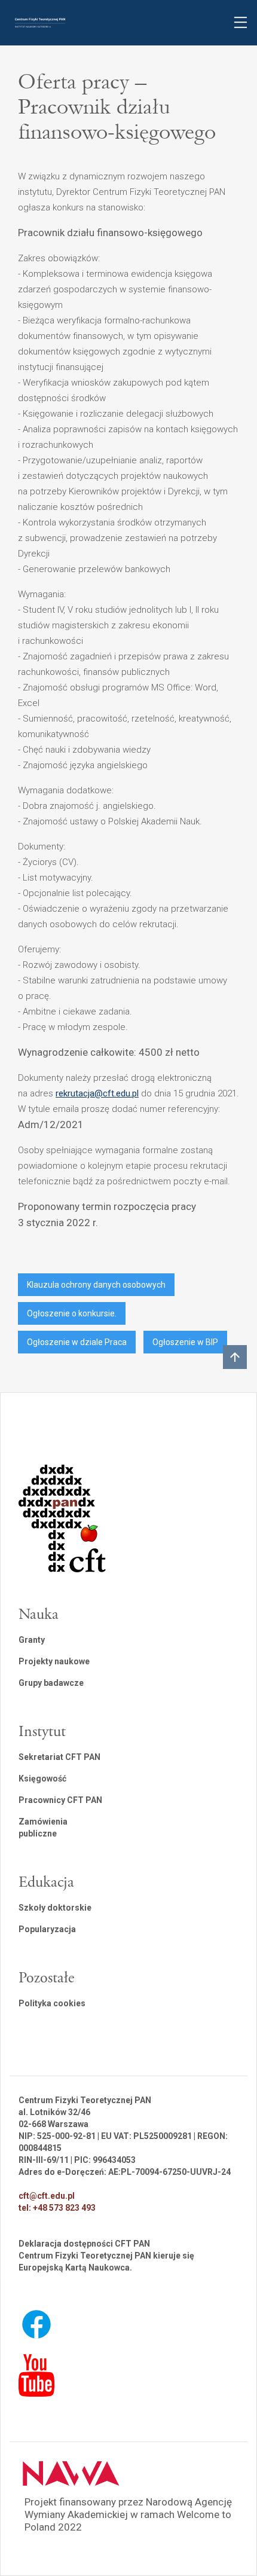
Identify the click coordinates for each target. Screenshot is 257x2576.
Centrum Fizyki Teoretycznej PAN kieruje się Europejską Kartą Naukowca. (106, 2262)
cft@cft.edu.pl (47, 2196)
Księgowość (42, 1779)
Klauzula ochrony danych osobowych (96, 1285)
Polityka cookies (52, 2003)
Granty (32, 1640)
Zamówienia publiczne (43, 1828)
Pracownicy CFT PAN (60, 1800)
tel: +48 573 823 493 (57, 2208)
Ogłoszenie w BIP (185, 1342)
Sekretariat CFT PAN (59, 1757)
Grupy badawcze (51, 1683)
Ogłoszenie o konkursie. (72, 1313)
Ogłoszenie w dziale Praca (77, 1342)
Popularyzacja (47, 1929)
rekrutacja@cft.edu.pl (97, 1093)
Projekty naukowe (54, 1661)
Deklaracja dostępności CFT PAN (84, 2244)
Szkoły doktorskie (55, 1908)
